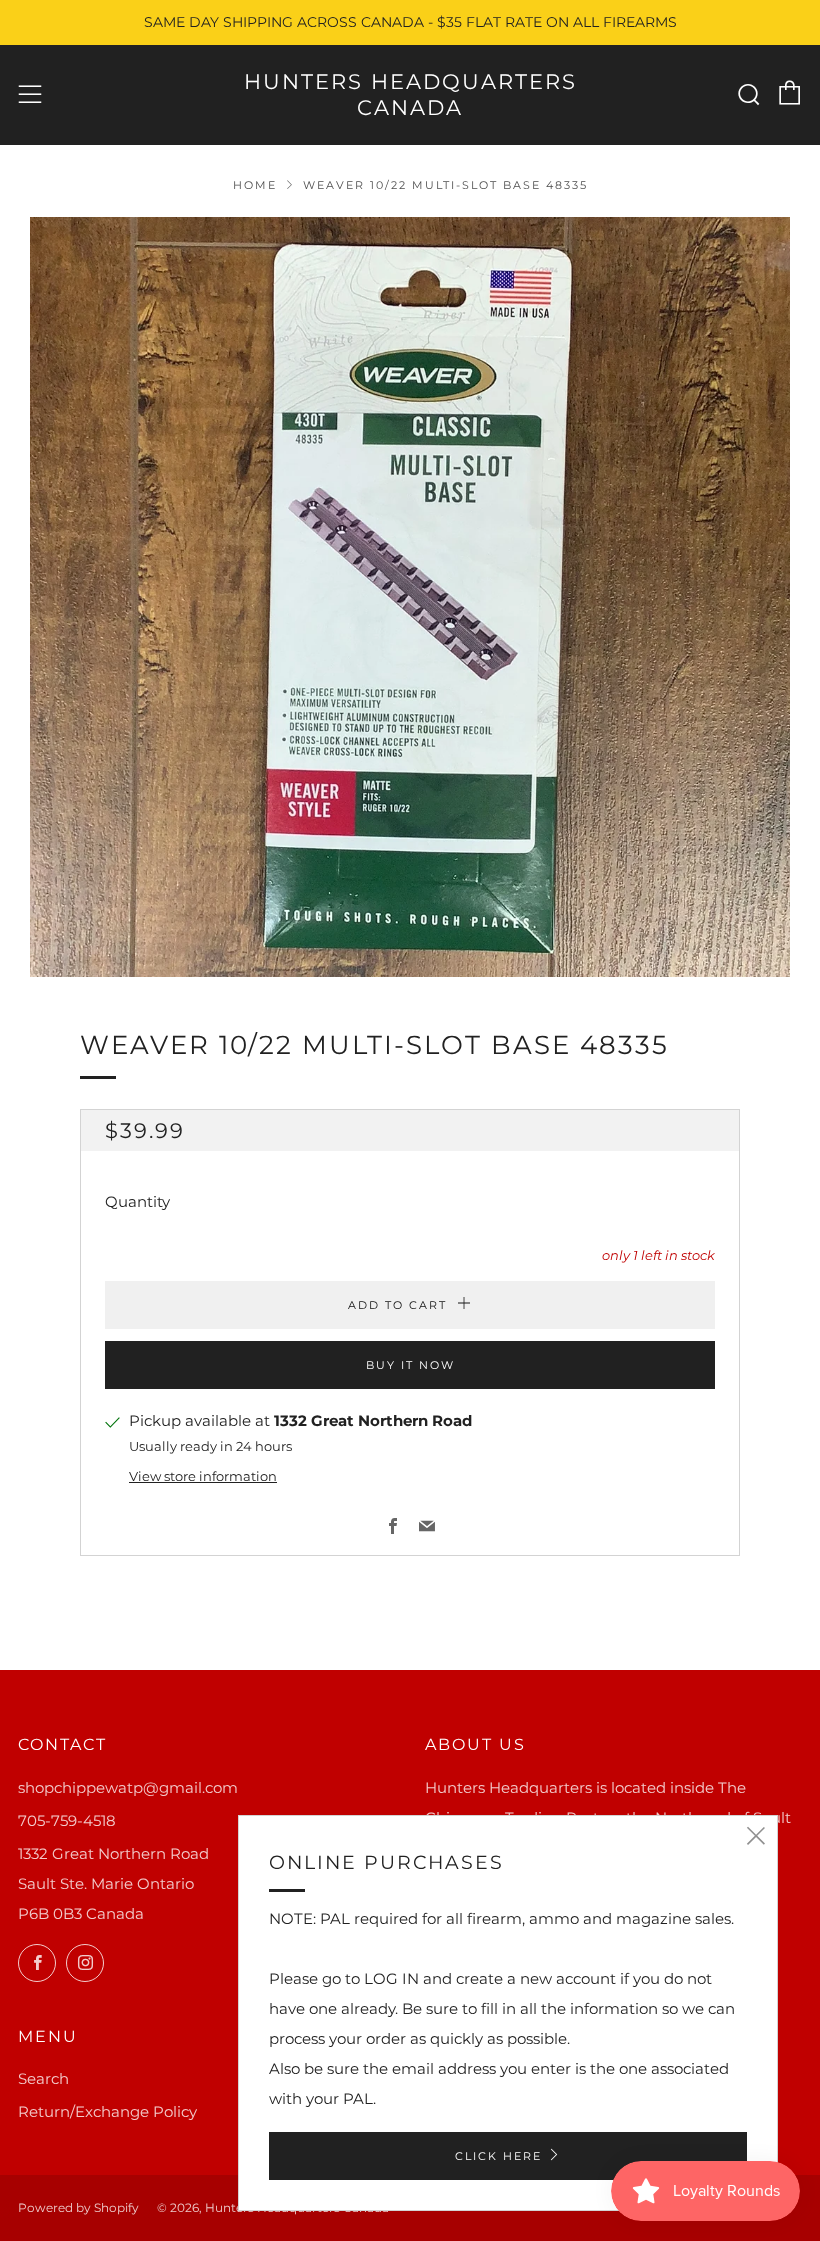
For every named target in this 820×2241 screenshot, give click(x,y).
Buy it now (410, 1365)
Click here (498, 2156)
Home (255, 185)
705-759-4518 (67, 1820)
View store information (203, 1476)
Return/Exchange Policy (107, 2111)
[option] (410, 597)
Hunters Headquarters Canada (410, 94)
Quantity (137, 1201)
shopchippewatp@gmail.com (128, 1787)
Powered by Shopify (78, 2207)
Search (43, 2078)
